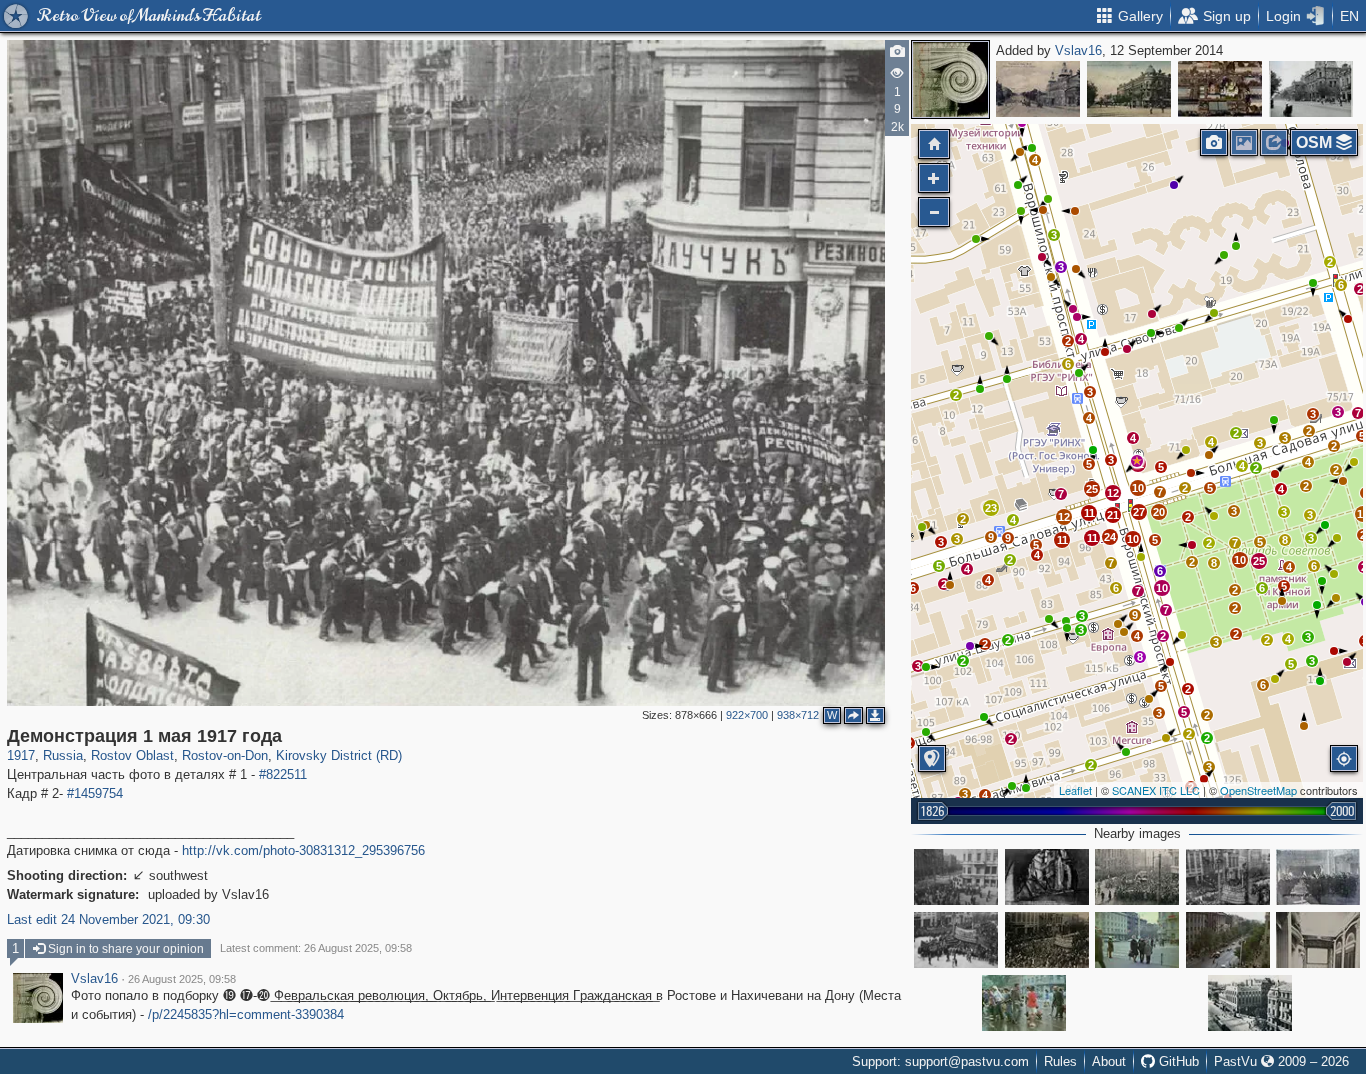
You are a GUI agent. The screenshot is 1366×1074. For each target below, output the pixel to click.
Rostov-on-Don (225, 755)
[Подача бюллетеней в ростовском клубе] (1318, 877)
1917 (21, 755)
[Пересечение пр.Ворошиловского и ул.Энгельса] (1024, 1003)
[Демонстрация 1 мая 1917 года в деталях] (1228, 877)
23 (991, 508)
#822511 (283, 774)
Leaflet (1075, 790)
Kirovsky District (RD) (339, 755)
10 (1240, 560)
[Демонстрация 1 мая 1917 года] (1137, 461)
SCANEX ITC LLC (1156, 790)
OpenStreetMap (1258, 790)
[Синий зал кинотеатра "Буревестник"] (1318, 940)
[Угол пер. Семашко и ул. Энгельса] (1311, 89)
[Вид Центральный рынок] (1220, 89)
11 (1092, 538)
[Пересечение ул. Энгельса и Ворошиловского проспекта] (1137, 940)
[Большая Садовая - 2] (1129, 89)
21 (1113, 515)
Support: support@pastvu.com (940, 1061)
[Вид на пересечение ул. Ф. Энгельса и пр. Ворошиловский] (1250, 1003)
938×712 (798, 715)
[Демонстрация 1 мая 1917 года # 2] (1047, 940)
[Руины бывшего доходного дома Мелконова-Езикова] (1047, 877)
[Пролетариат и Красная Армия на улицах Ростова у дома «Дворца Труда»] (1137, 877)
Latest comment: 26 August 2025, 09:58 (316, 948)
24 (1110, 537)
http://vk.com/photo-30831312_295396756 (303, 850)
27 (1139, 512)
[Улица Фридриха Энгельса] (1228, 940)
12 (1064, 517)
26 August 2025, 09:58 (182, 979)
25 (1259, 561)
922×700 (747, 715)
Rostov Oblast (132, 755)
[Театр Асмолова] (1038, 89)
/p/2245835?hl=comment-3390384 (246, 1014)
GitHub (1177, 1061)
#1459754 (95, 793)
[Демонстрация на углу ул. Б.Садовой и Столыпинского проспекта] (956, 877)
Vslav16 (1078, 50)
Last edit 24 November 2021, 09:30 (108, 919)
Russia (63, 755)
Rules (1060, 1061)
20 (1159, 512)
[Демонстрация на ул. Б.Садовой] (956, 940)
